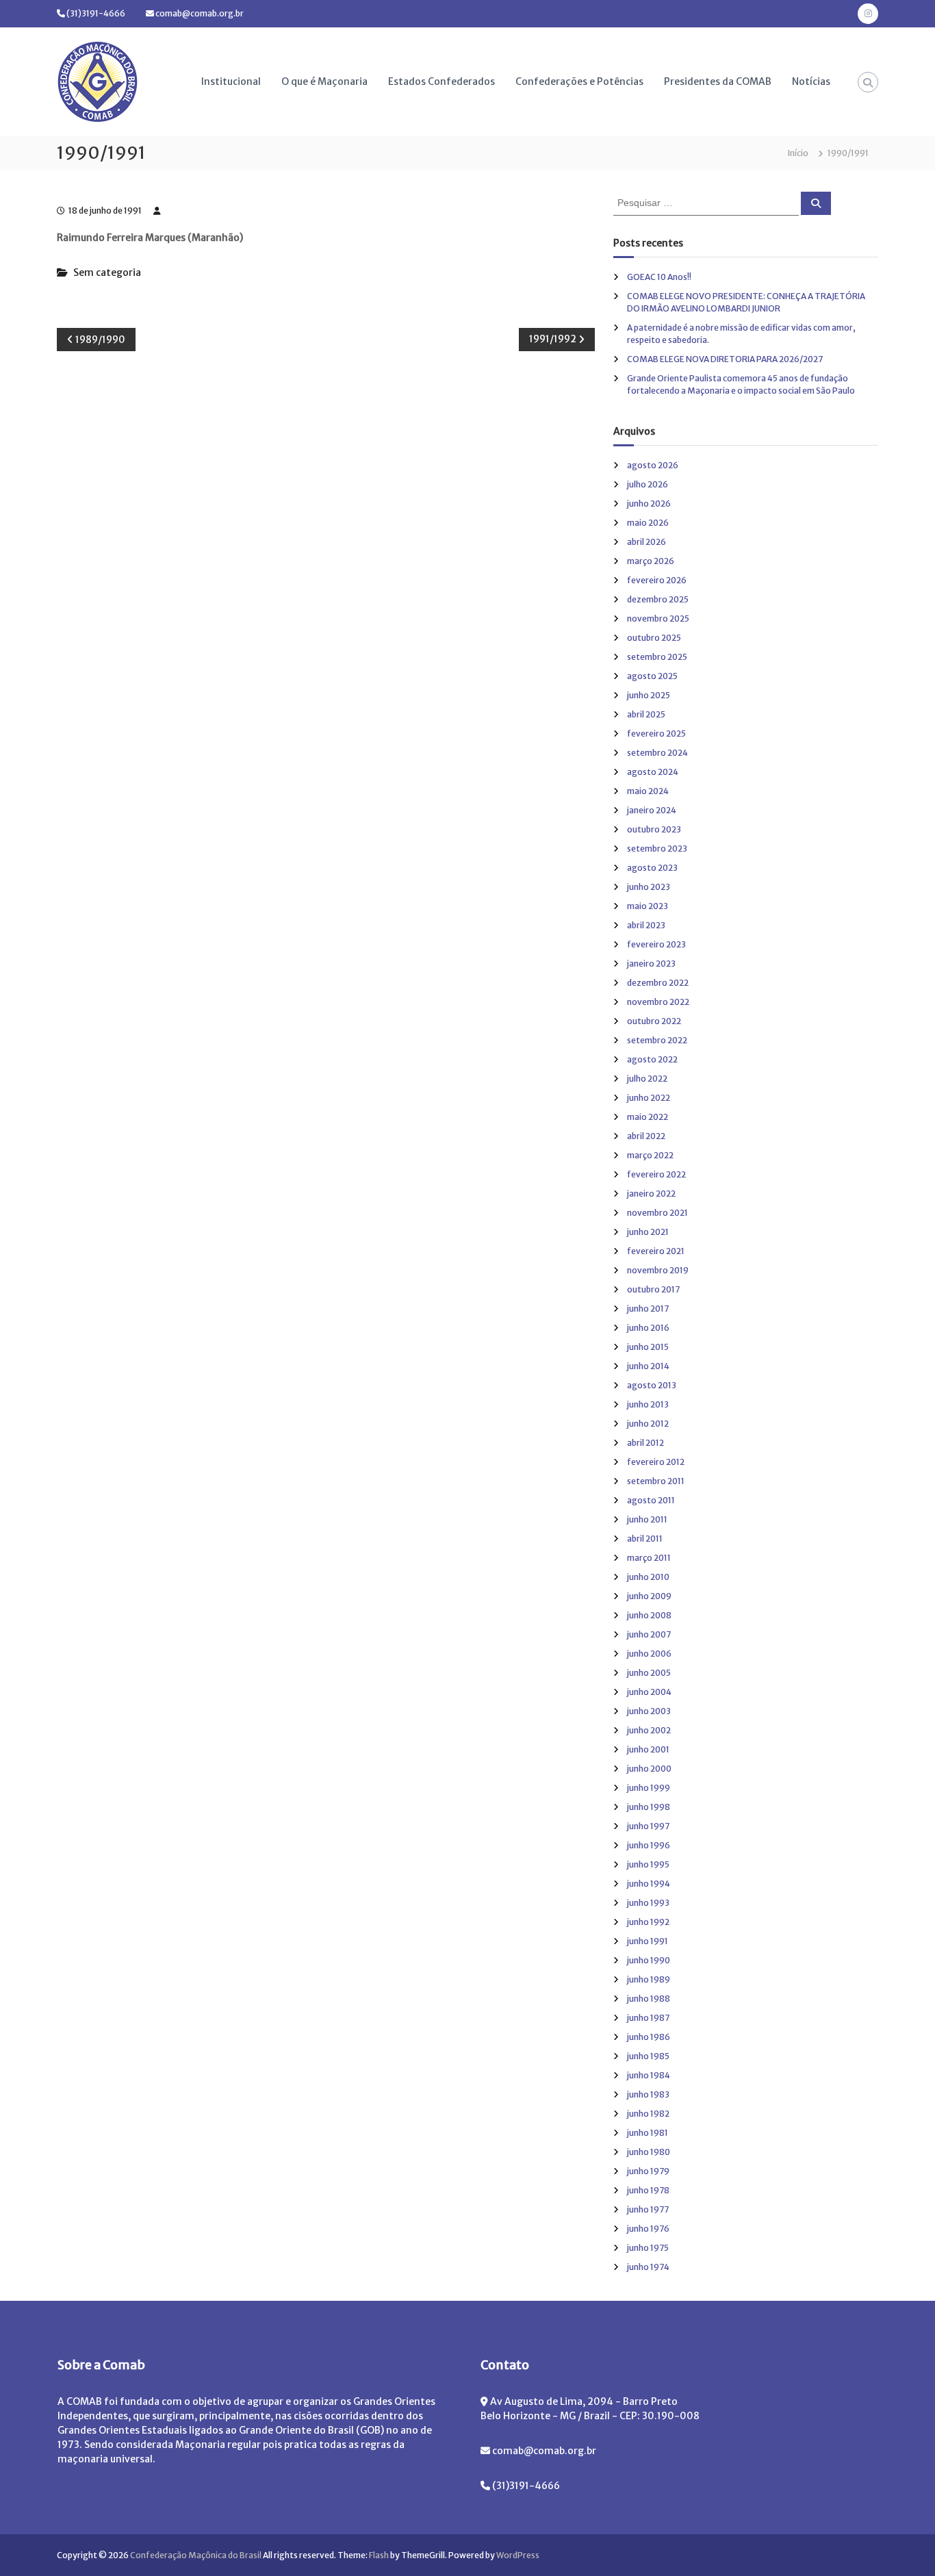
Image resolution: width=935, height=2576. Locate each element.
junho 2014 (648, 1366)
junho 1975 (648, 2248)
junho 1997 (648, 1826)
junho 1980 (649, 2152)
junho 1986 (649, 2037)
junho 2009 (649, 1596)
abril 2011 (645, 1539)
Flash (379, 2555)
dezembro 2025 (658, 599)
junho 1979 (648, 2171)
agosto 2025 (652, 676)
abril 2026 (646, 542)
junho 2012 (648, 1424)
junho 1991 (648, 1941)
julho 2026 (648, 484)
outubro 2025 (654, 638)
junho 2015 (648, 1347)
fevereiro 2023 (656, 944)
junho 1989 (649, 1979)
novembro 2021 (657, 1213)
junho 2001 (648, 1749)
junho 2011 (647, 1519)
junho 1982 (648, 2114)
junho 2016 (648, 1328)
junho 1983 (648, 2094)
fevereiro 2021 (656, 1251)
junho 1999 (649, 1788)
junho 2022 (649, 1098)
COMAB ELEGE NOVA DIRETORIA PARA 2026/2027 (725, 359)
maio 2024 (648, 791)
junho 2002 (649, 1730)
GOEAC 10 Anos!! (659, 277)
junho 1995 (648, 1864)
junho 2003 (649, 1711)
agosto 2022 (652, 1059)
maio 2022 (648, 1117)
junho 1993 (648, 1903)
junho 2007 (649, 1634)
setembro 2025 (657, 657)
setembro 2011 (656, 1481)
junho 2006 (649, 1654)
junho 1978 (648, 2190)
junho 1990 (649, 1960)
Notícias (811, 81)
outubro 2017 (653, 1289)
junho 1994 (649, 1884)
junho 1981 (648, 2133)
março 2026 (651, 561)
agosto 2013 (652, 1385)
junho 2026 (649, 503)
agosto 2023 (652, 868)
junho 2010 (648, 1577)
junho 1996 (649, 1845)
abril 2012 (645, 1443)
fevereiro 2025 (656, 734)
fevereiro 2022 (656, 1174)
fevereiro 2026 (657, 580)
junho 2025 (649, 695)
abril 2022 (646, 1136)
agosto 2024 (653, 772)
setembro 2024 (657, 753)
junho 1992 (648, 1922)
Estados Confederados (441, 81)
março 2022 (650, 1155)
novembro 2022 (658, 1002)
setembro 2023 (657, 849)
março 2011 (649, 1558)
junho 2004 (649, 1692)
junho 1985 (648, 2056)
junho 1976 (648, 2229)
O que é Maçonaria (324, 81)
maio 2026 (648, 523)
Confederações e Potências (579, 81)
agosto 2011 (651, 1500)
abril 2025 (646, 714)
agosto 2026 (653, 465)
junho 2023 (649, 887)
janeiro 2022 (651, 1194)
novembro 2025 (658, 619)
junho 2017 (648, 1309)
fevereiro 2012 (656, 1462)
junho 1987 (648, 2018)
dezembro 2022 (658, 983)
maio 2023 (648, 906)
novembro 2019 (658, 1270)
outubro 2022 (654, 1021)
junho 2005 (649, 1673)
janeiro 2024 (652, 810)
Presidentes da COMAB (718, 81)
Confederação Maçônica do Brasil (196, 2555)
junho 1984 (649, 2075)
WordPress (518, 2555)
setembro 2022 (657, 1040)
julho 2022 (647, 1079)
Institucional (231, 81)
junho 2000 (649, 1769)
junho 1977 (648, 2209)
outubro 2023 (654, 829)
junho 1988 (649, 1999)
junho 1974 (648, 2267)
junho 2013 (648, 1404)
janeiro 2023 (651, 964)
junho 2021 (648, 1232)
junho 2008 (649, 1615)
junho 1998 (649, 1807)
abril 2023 (646, 925)
